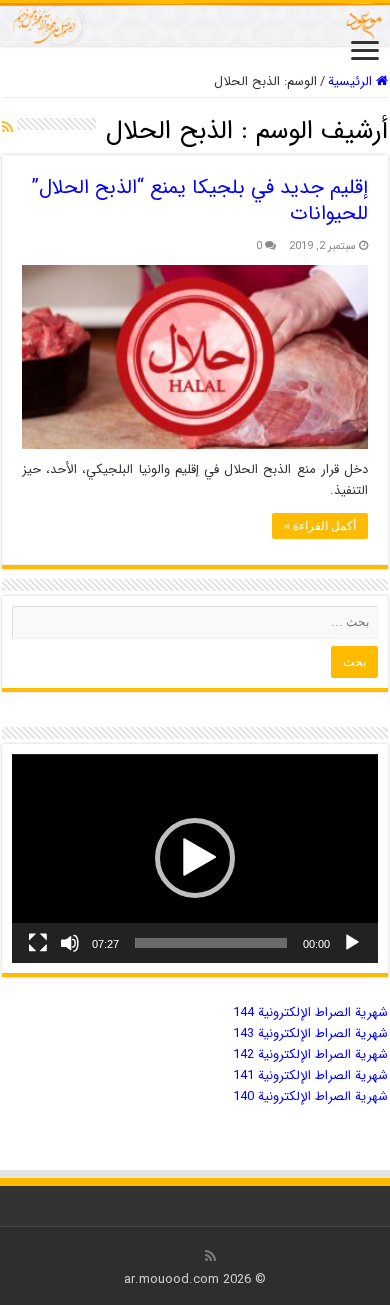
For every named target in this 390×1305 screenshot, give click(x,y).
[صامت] (70, 943)
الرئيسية (352, 81)
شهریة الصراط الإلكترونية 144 (310, 1012)
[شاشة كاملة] (38, 943)
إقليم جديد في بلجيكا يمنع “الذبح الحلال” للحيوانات (200, 200)
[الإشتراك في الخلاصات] (7, 128)
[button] (195, 858)
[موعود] (195, 24)
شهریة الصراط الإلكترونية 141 (310, 1075)
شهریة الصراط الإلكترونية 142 (310, 1054)
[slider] (211, 943)
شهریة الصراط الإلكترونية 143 (310, 1033)
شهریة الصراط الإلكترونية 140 (310, 1096)
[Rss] (210, 1256)
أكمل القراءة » (320, 526)
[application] (195, 858)
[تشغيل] (352, 943)
